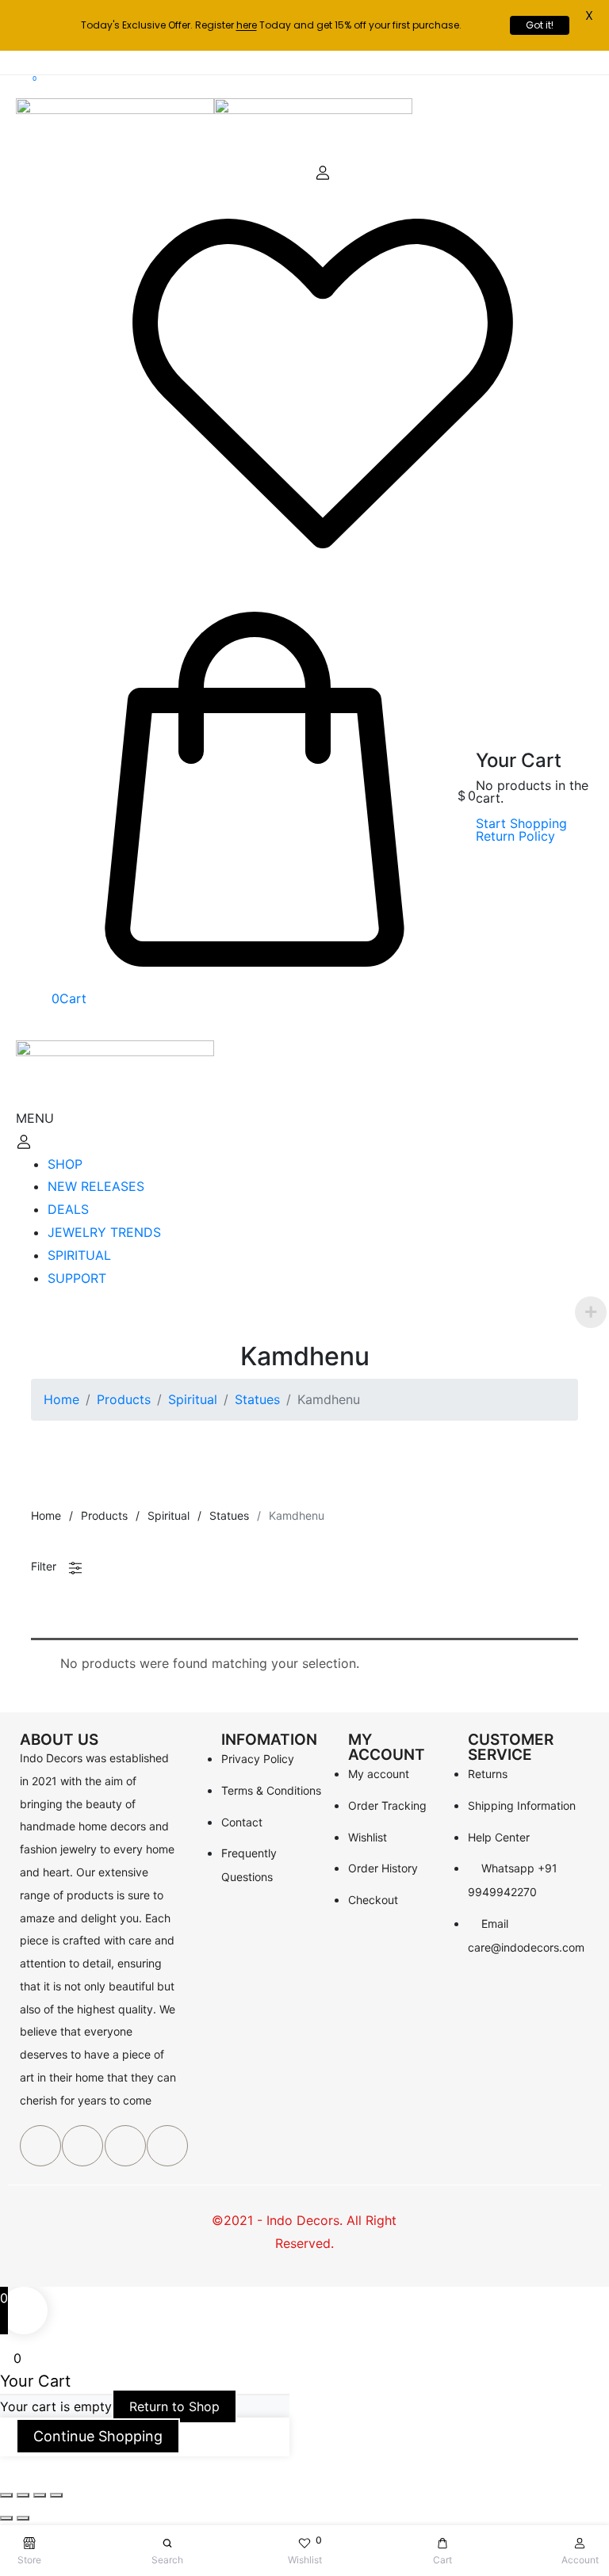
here (247, 25)
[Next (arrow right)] (23, 2518)
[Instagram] (167, 2146)
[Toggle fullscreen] (40, 2495)
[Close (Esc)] (6, 2495)
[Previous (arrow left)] (6, 2518)
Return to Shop (174, 2406)
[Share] (23, 2495)
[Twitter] (82, 2146)
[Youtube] (125, 2146)
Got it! (540, 25)
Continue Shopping (98, 2436)
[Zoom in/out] (56, 2495)
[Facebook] (40, 2146)
